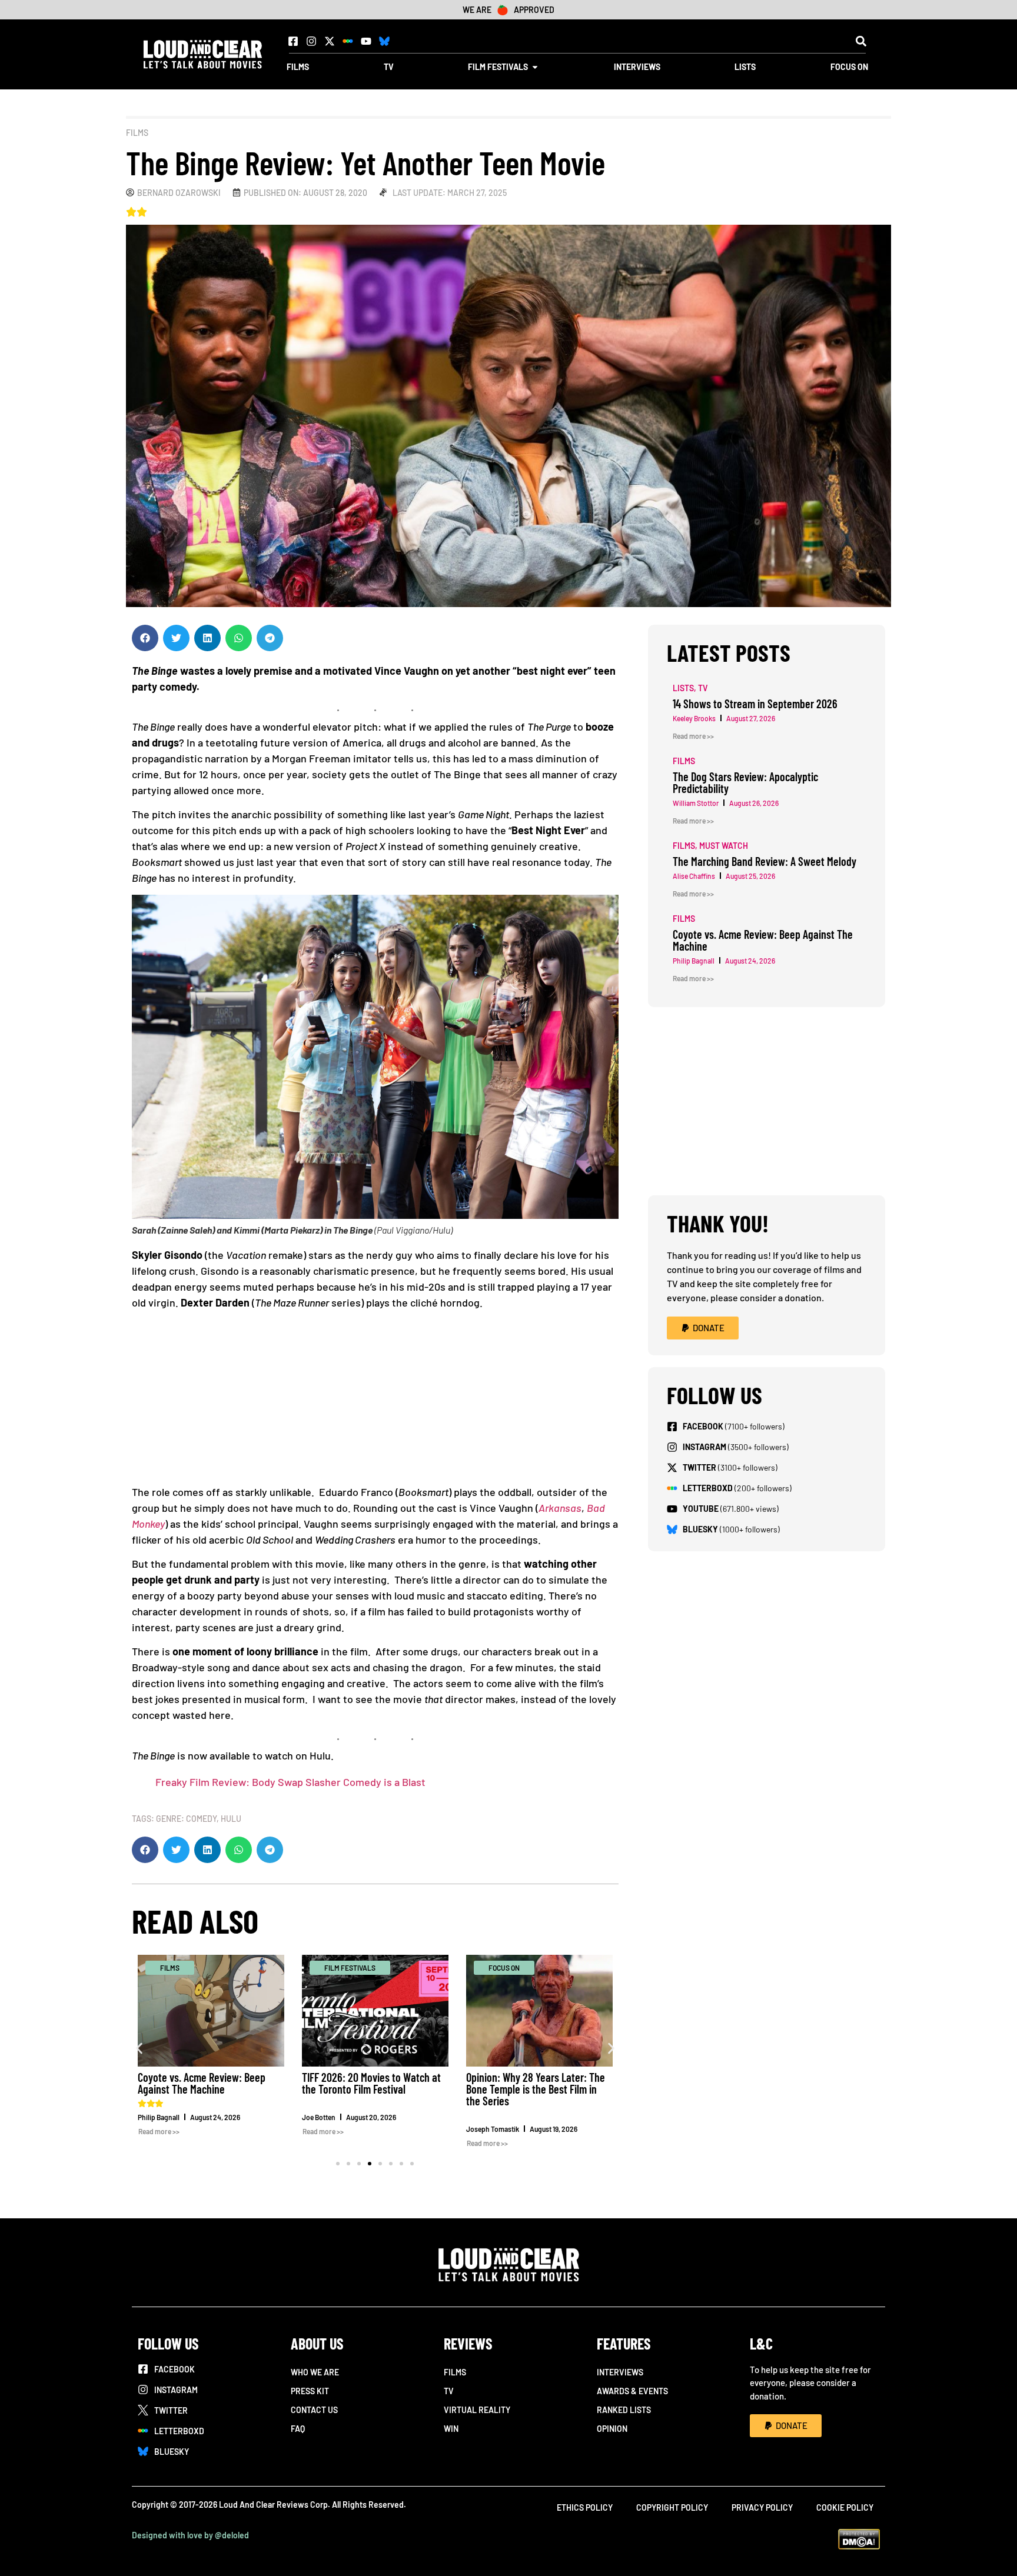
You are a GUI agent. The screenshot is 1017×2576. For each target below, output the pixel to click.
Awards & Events (632, 2391)
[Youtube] (366, 41)
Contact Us (314, 2410)
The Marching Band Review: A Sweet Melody (765, 861)
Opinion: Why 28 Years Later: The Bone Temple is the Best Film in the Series (536, 2089)
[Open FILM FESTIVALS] (535, 67)
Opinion (612, 2429)
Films (137, 133)
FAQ (298, 2429)
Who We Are (315, 2372)
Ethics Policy (585, 2507)
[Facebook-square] (293, 41)
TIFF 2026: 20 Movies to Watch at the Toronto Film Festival (371, 2083)
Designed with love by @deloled (190, 2535)
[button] (861, 41)
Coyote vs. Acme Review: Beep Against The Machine (202, 2083)
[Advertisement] (375, 1402)
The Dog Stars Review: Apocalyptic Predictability (745, 782)
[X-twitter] (330, 41)
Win (451, 2429)
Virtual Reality (477, 2410)
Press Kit (310, 2391)
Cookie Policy (845, 2507)
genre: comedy (186, 1819)
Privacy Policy (762, 2507)
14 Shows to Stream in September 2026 (755, 704)
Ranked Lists (624, 2410)
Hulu (231, 1819)
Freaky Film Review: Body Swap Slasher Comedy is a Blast (290, 1782)
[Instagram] (311, 41)
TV (449, 2391)
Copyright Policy (672, 2507)
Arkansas (560, 1508)
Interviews (620, 2372)
